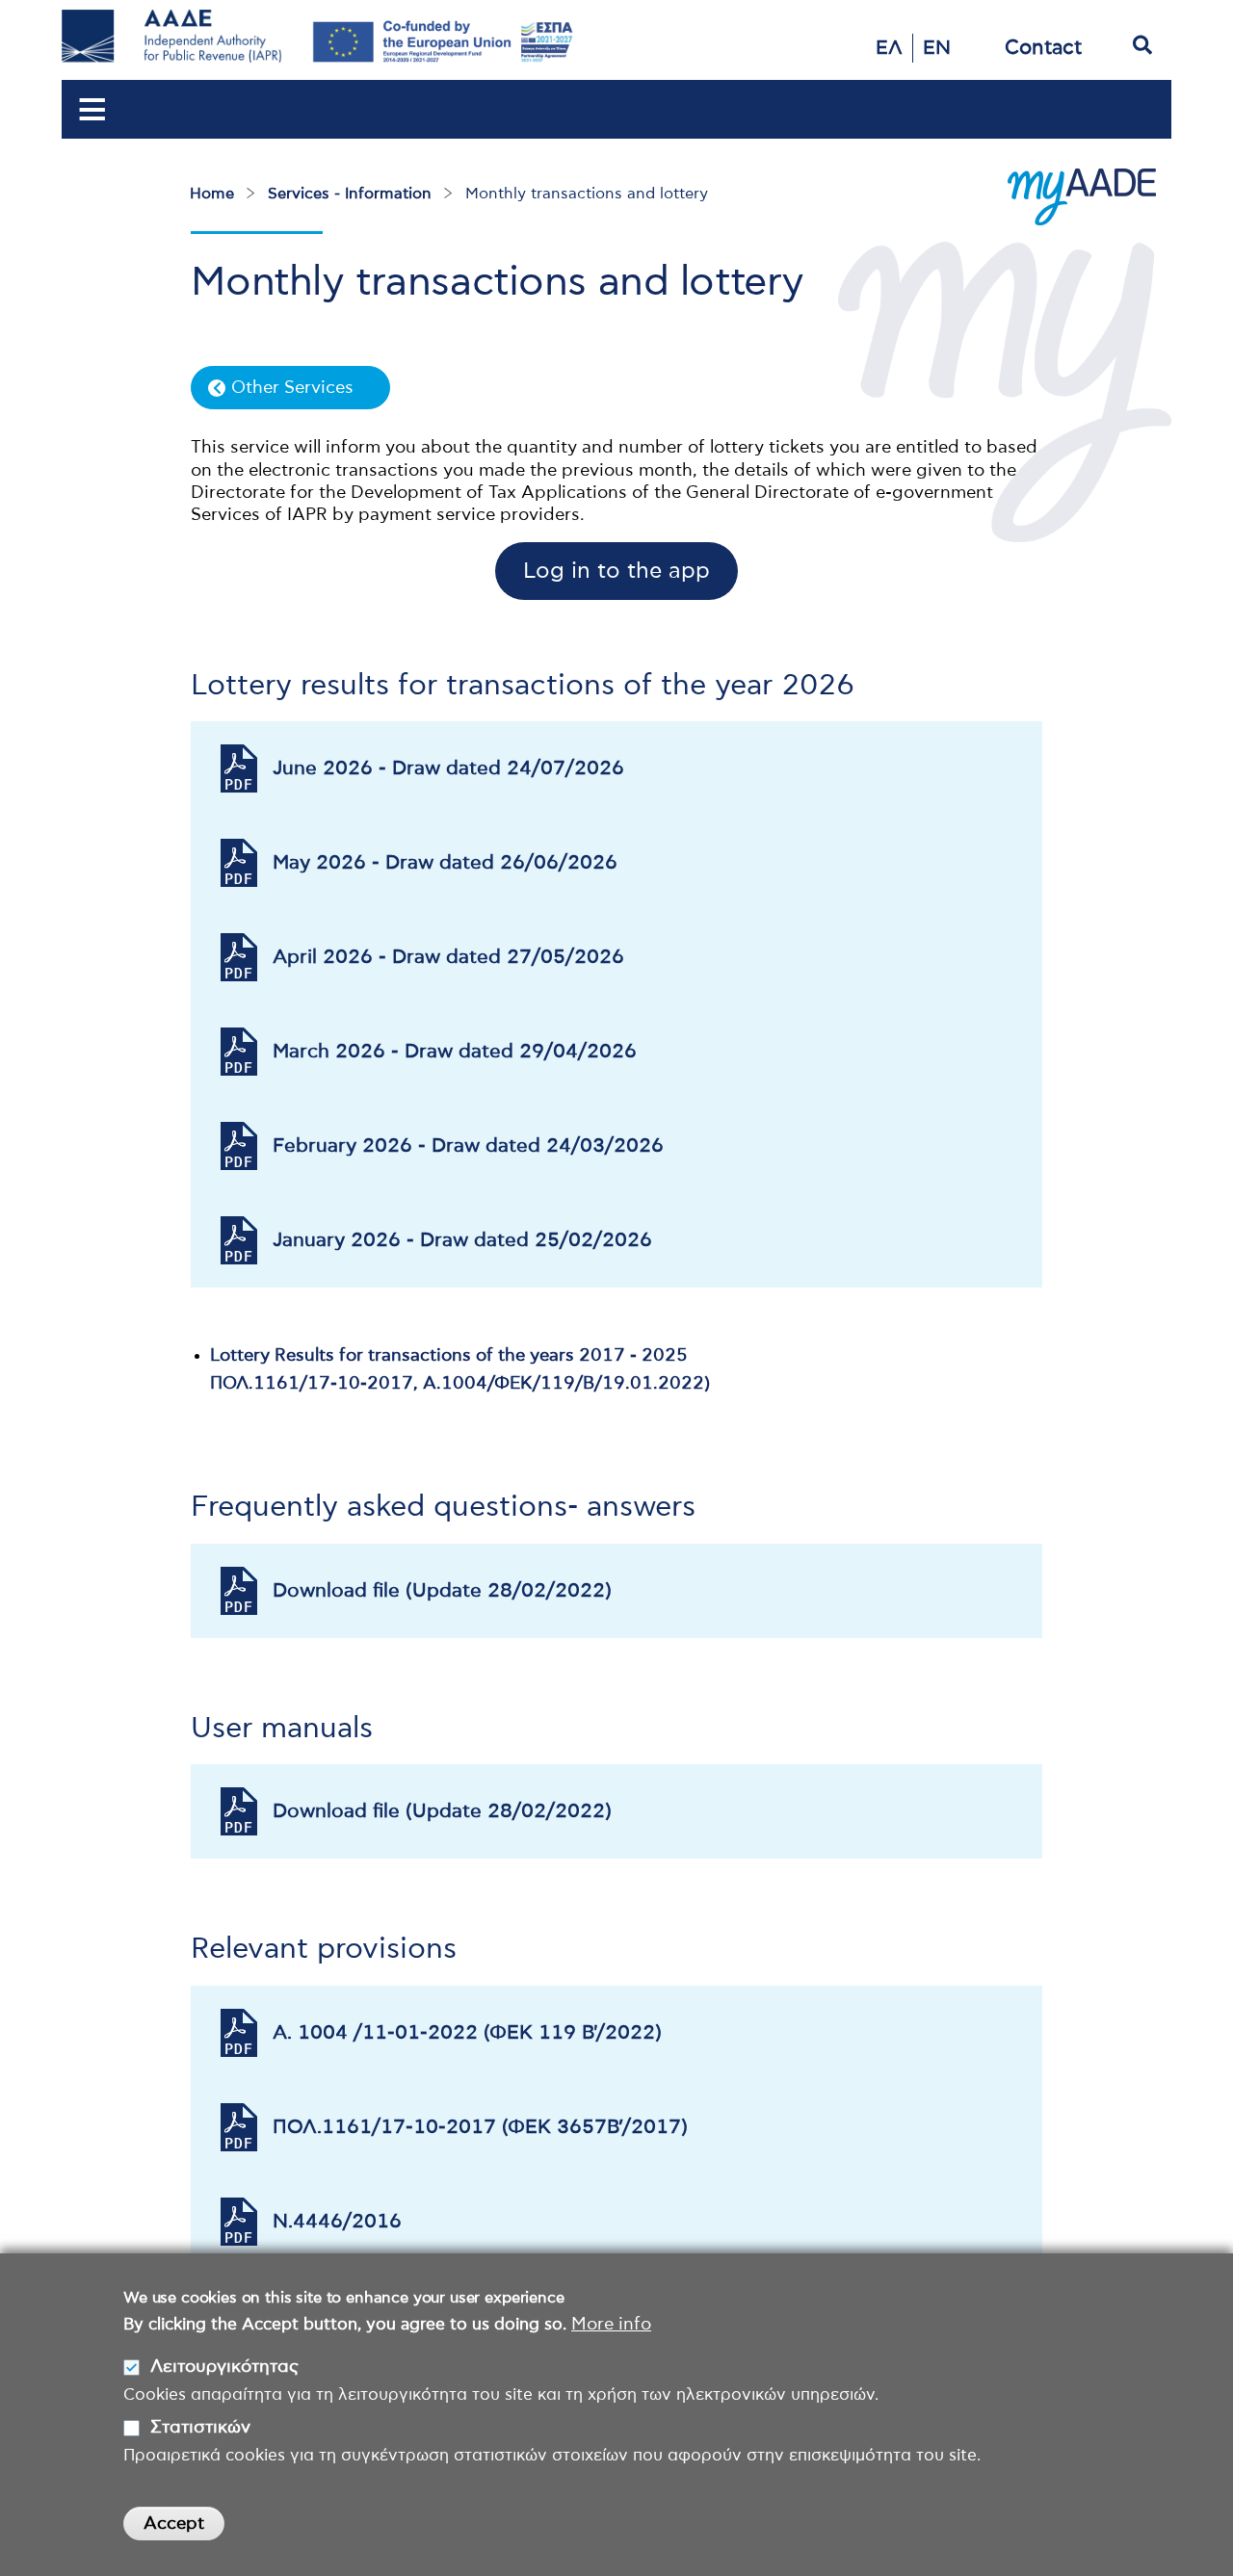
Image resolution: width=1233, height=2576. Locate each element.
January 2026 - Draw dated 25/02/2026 (462, 1240)
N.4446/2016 (337, 2222)
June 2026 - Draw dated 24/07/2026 (448, 768)
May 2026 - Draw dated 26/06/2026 (445, 863)
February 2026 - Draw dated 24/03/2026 (468, 1146)
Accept (174, 2523)
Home (212, 194)
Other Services (292, 388)
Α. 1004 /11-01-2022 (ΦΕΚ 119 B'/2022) (467, 2033)
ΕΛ (889, 48)
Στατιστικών (200, 2428)
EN (937, 48)
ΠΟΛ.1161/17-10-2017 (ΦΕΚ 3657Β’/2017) (480, 2127)
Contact (1043, 48)
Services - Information (350, 194)
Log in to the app (616, 572)
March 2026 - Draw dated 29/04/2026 (455, 1052)
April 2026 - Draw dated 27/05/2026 (448, 957)
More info (611, 2325)
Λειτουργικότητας (224, 2367)
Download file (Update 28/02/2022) (442, 1591)
